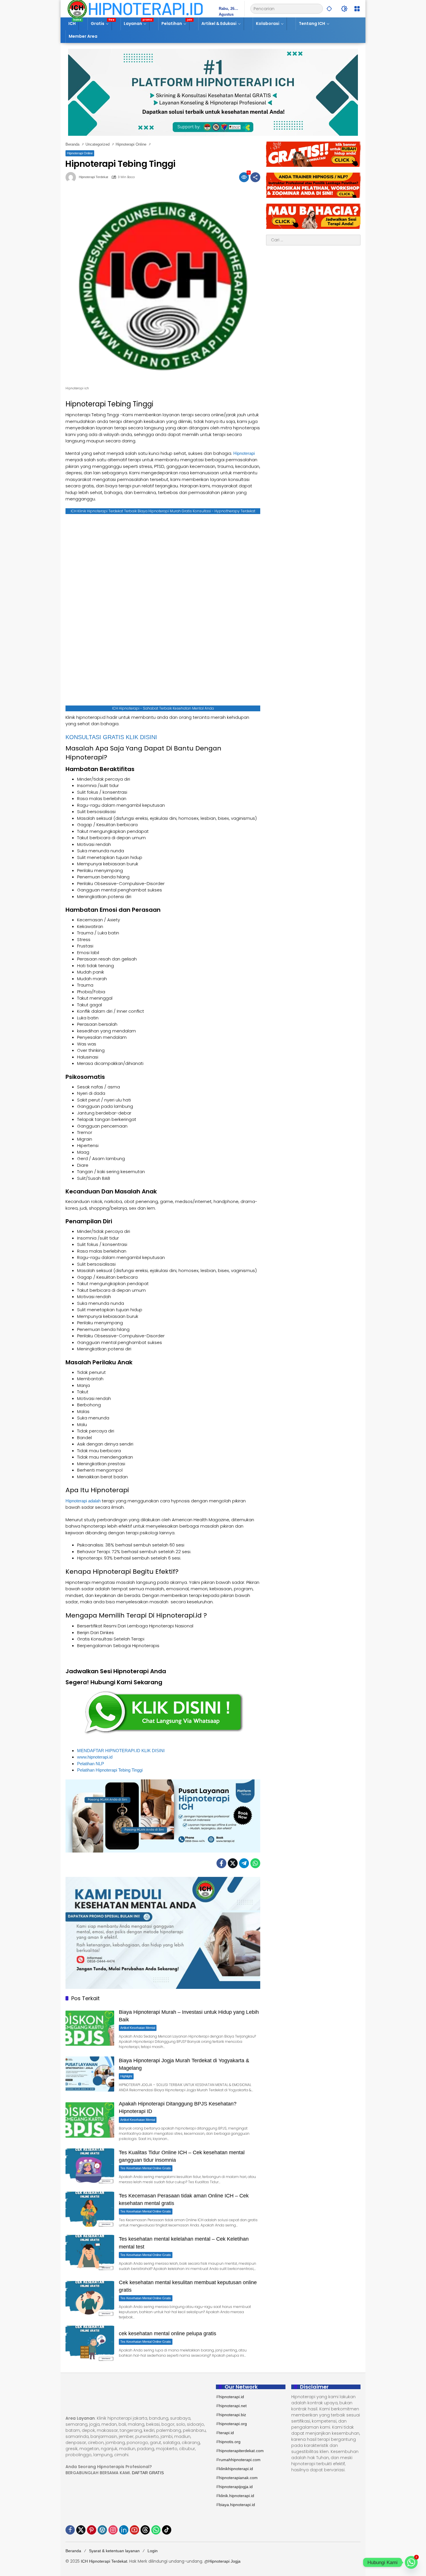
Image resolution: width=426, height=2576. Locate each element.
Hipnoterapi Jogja (224, 2561)
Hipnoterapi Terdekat (93, 177)
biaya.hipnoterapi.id (237, 2505)
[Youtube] (134, 2530)
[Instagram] (113, 2530)
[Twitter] (233, 1863)
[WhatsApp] (255, 1863)
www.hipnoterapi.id (95, 1757)
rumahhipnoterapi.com (240, 2460)
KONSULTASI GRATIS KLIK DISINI (111, 737)
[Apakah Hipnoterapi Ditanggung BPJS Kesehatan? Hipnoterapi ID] (90, 2120)
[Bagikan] (255, 177)
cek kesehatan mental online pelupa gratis (168, 2333)
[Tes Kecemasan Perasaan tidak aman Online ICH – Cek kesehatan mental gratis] (90, 2209)
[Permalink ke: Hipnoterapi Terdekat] (72, 177)
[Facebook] (221, 1863)
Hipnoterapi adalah (83, 1501)
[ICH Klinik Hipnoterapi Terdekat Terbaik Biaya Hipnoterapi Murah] (135, 8)
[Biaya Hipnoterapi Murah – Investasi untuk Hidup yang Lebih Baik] (90, 2028)
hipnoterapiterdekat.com (241, 2451)
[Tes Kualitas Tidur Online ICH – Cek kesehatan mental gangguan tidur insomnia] (90, 2166)
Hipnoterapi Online (80, 153)
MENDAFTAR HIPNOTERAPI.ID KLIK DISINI (121, 1751)
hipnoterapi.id (232, 2397)
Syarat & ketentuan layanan (114, 2551)
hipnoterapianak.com (238, 2478)
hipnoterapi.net (233, 2406)
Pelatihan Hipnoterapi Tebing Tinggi (110, 1770)
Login (153, 2551)
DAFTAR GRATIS (148, 2473)
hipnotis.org (230, 2442)
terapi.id (226, 2433)
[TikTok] (167, 2530)
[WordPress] (102, 2530)
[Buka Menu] (357, 9)
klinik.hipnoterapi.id (237, 2496)
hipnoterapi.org (233, 2424)
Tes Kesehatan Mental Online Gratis (146, 2168)
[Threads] (145, 2530)
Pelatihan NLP (91, 1764)
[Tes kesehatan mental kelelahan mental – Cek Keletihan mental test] (90, 2252)
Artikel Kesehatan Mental (138, 2028)
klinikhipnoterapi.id (236, 2469)
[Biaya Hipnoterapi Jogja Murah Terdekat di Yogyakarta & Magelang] (90, 2074)
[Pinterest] (92, 2530)
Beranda (73, 2551)
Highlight (126, 2076)
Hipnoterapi (244, 453)
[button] (329, 9)
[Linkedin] (124, 2530)
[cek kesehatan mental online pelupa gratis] (90, 2343)
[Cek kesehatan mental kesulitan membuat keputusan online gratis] (90, 2299)
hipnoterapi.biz (233, 2415)
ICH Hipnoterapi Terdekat (104, 2561)
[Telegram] (244, 1863)
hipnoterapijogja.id (236, 2487)
